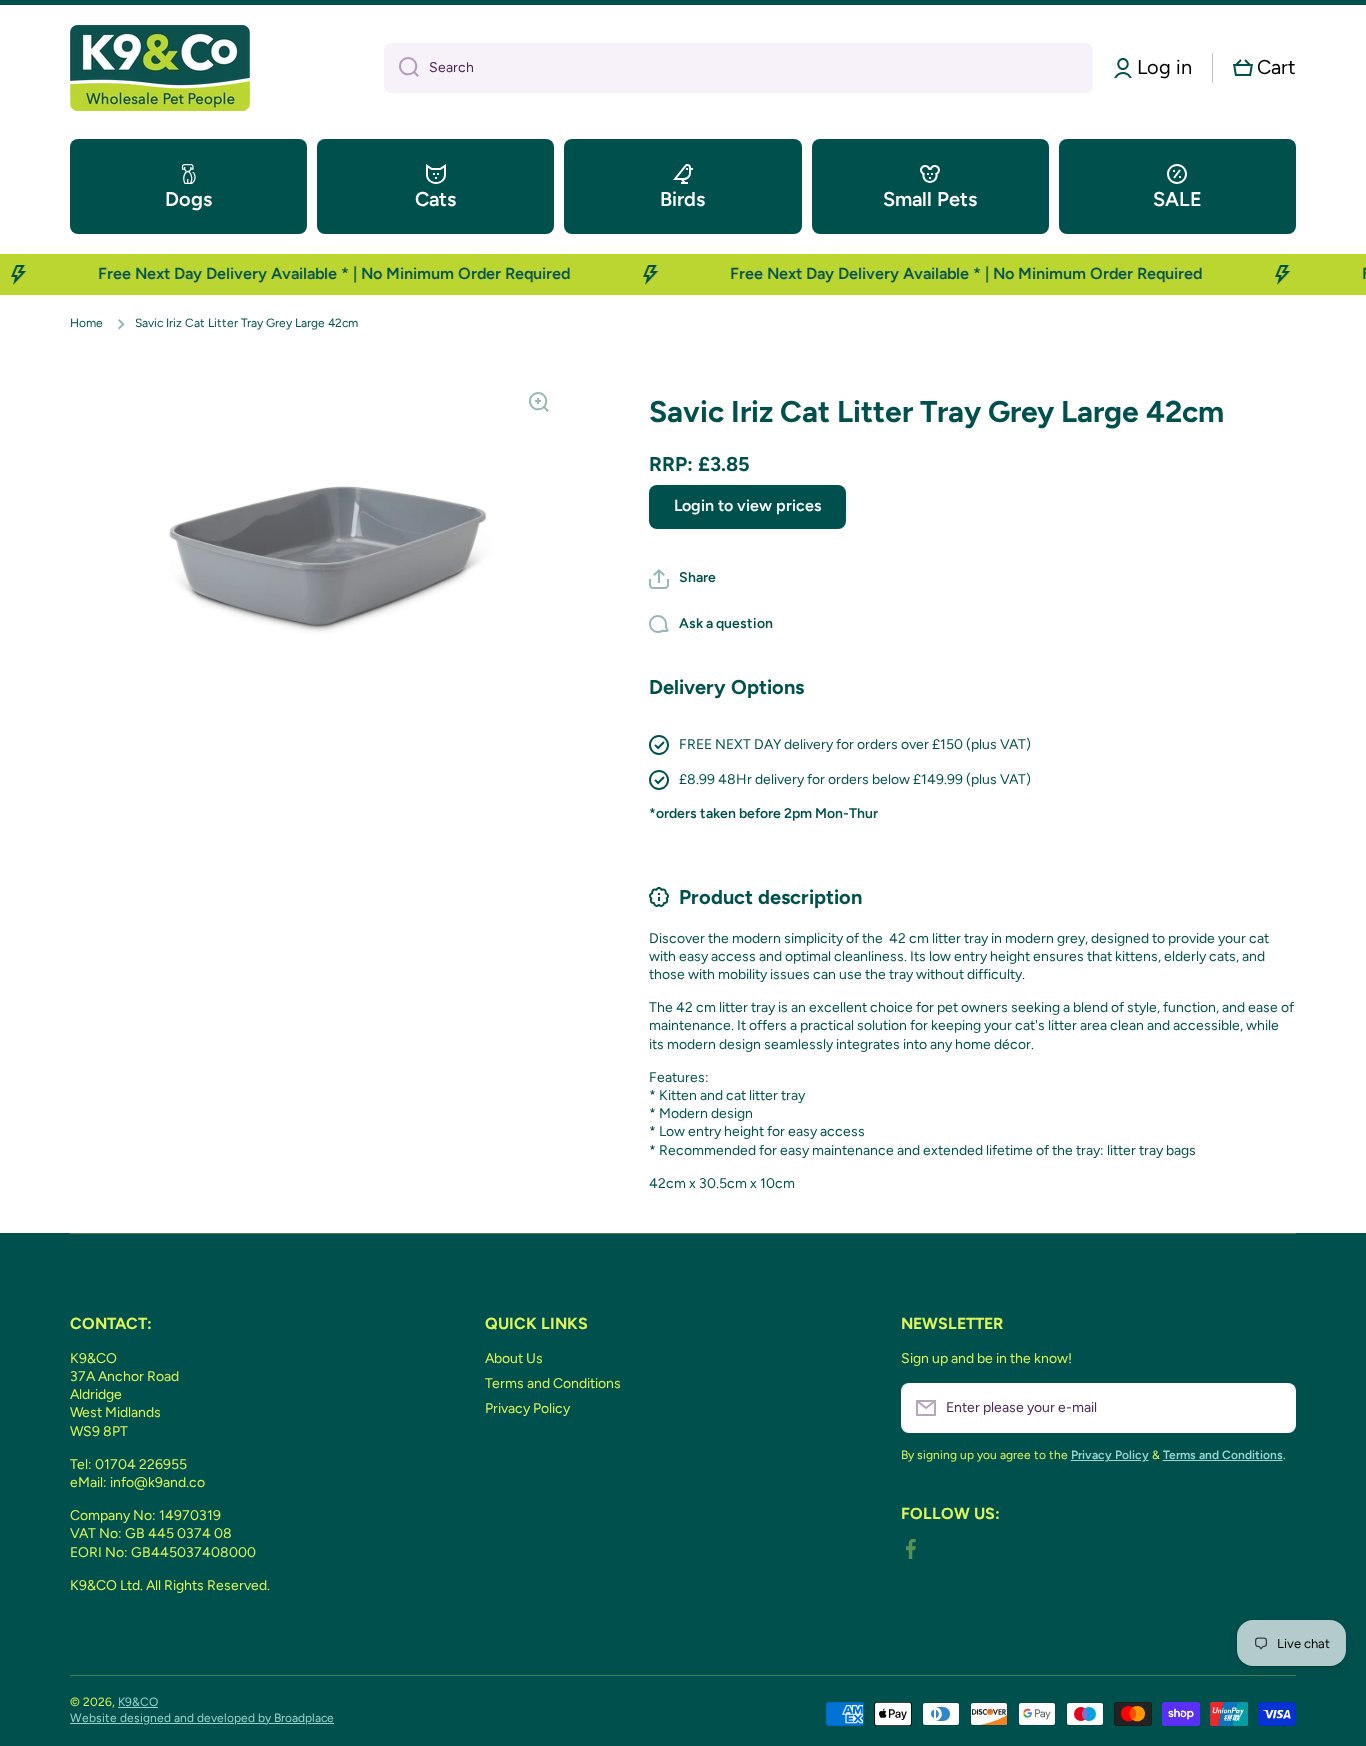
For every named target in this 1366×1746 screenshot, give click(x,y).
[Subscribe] (1271, 1408)
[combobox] (738, 68)
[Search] (401, 68)
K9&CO (138, 1702)
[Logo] (160, 68)
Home (86, 323)
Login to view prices (747, 505)
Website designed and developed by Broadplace (202, 1718)
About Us (514, 1358)
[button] (1264, 67)
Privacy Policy (527, 1408)
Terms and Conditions (553, 1383)
